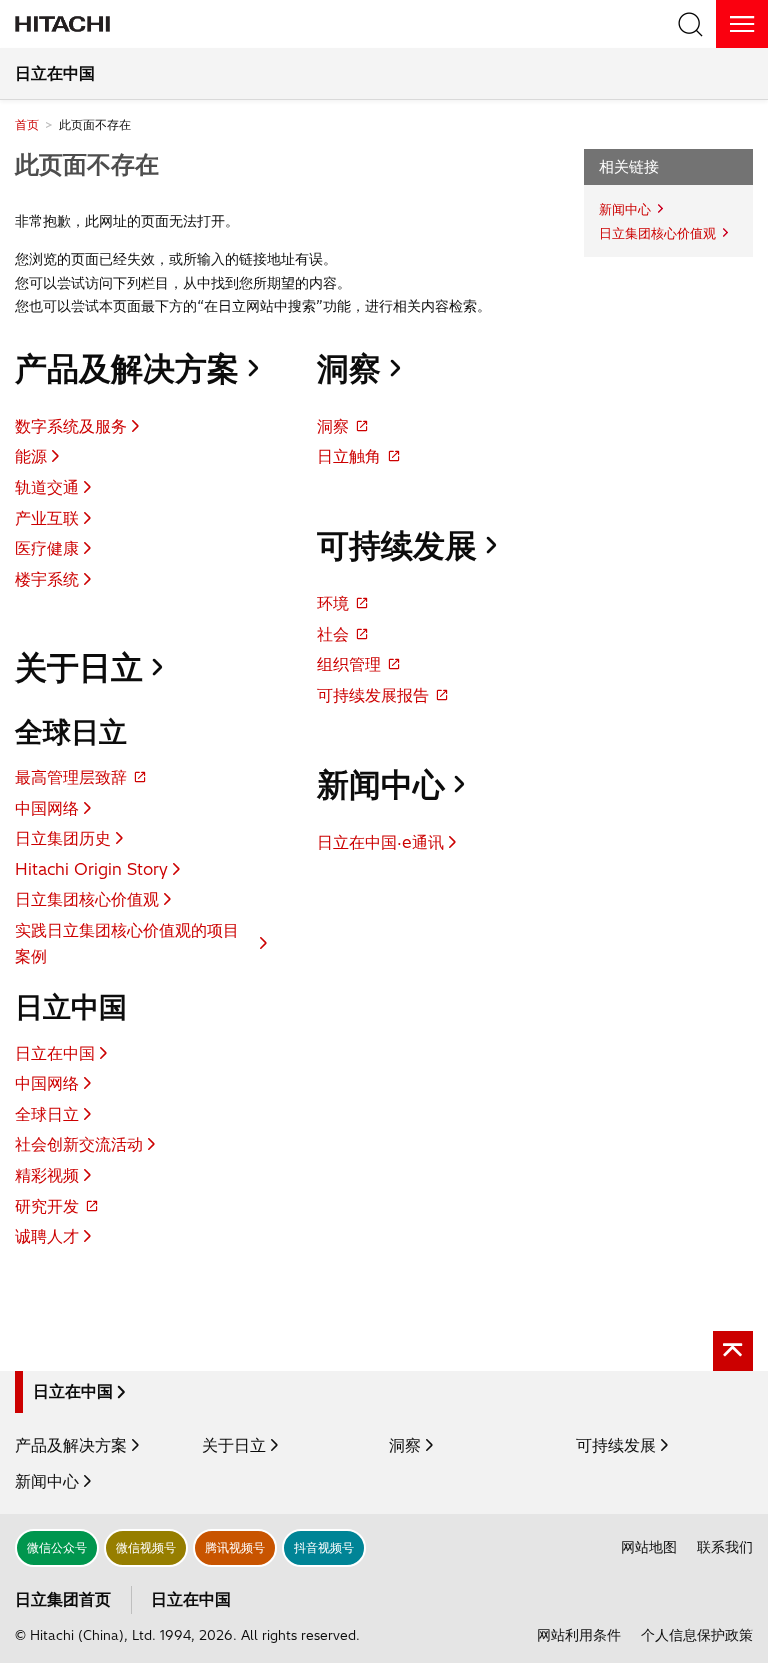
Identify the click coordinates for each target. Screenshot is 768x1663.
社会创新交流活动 (79, 1144)
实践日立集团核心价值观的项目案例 (127, 943)
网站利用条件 (579, 1635)
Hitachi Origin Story (91, 869)
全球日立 (47, 1114)
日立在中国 (55, 73)
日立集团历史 (63, 838)
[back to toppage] (733, 1351)
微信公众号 (57, 1547)
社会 (333, 634)
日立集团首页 (63, 1599)
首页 (27, 124)
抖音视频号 (324, 1547)
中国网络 (47, 808)
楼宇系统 (47, 579)
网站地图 (649, 1547)
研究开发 (47, 1206)
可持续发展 (397, 545)
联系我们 (725, 1547)
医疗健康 (47, 548)
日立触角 (349, 456)
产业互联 (47, 518)
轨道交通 (47, 487)
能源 (31, 456)
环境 (333, 603)
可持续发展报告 (373, 695)
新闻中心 (381, 784)
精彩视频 (47, 1175)
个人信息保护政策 (697, 1635)
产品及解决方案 (127, 368)
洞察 (349, 368)
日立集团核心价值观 (87, 899)
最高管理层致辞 (71, 777)
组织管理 (349, 664)
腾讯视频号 (235, 1547)
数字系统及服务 (71, 426)
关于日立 (79, 667)
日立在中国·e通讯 (380, 842)
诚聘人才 (47, 1236)
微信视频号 (146, 1547)
